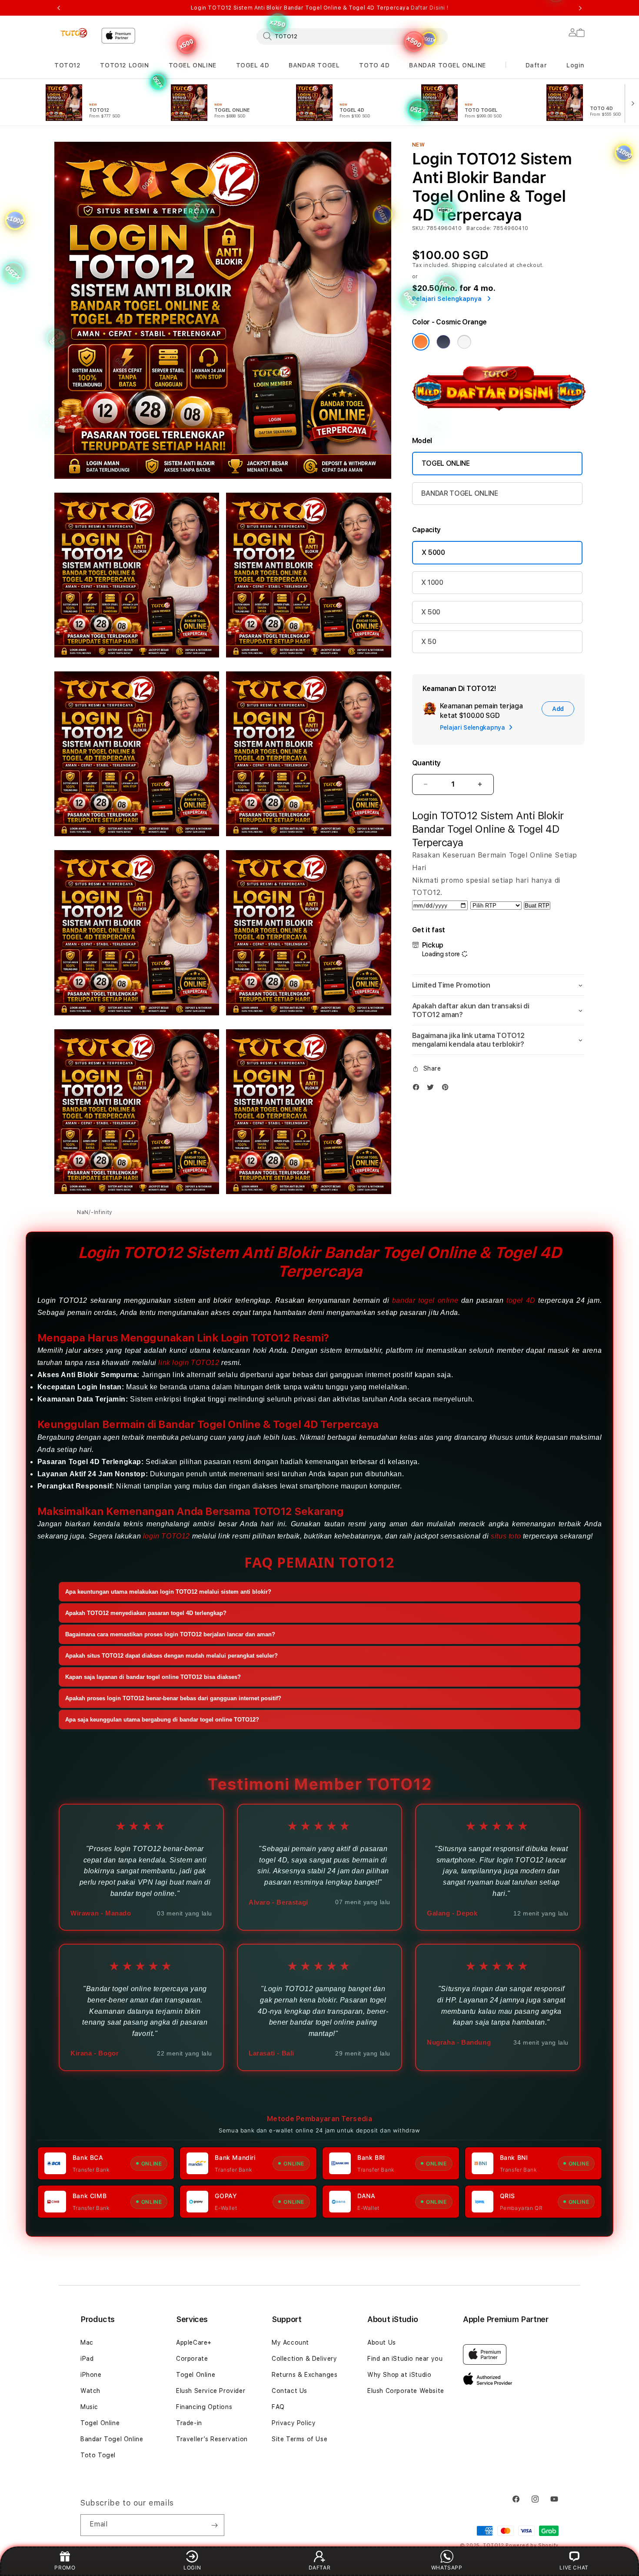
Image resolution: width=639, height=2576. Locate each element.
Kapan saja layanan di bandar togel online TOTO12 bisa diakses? (153, 1677)
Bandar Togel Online (112, 2439)
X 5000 (433, 552)
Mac (87, 2342)
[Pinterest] (447, 1087)
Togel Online (100, 2423)
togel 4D (521, 1300)
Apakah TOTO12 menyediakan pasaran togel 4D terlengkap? (146, 1613)
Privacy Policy (294, 2423)
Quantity (426, 763)
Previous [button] (59, 8)
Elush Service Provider (211, 2391)
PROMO (65, 2568)
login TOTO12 (166, 1536)
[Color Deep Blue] (443, 342)
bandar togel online (425, 1300)
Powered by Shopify (532, 2545)
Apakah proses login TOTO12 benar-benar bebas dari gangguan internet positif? (173, 1698)
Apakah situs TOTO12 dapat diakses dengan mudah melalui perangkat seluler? (171, 1656)
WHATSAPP (447, 2568)
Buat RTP (537, 906)
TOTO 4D (374, 65)
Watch (90, 2391)
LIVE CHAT (574, 2568)
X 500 (431, 612)
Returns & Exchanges (305, 2375)
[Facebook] (418, 1087)
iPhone (91, 2375)
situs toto (506, 1536)
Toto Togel (98, 2455)
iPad (87, 2359)
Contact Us (290, 2391)
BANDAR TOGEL (314, 65)
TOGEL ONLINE (193, 65)
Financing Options (204, 2407)
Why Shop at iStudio (399, 2375)
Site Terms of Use (300, 2439)
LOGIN (192, 2568)
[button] (68, 65)
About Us (382, 2342)
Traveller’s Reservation (212, 2439)
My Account (290, 2342)
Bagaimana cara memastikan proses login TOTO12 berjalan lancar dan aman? (170, 1634)
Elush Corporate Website (406, 2391)
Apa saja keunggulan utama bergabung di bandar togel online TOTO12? (162, 1720)
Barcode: (479, 228)
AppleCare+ (194, 2342)
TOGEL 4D (253, 65)
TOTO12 (68, 65)
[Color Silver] (464, 342)
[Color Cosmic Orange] (421, 342)
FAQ (278, 2407)
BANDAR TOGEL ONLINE (447, 65)
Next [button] (580, 8)
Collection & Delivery (305, 2359)
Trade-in (189, 2423)
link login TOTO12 (189, 1363)
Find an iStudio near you (405, 2359)
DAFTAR (320, 2568)
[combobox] (352, 36)
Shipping (464, 265)
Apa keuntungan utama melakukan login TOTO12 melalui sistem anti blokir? (168, 1592)
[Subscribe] (214, 2525)
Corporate (192, 2359)
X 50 (429, 642)
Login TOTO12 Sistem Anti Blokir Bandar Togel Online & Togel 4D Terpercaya (319, 8)
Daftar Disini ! (429, 8)
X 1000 (432, 582)
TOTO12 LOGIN (124, 65)
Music (89, 2407)
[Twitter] (433, 1087)
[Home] (74, 33)
